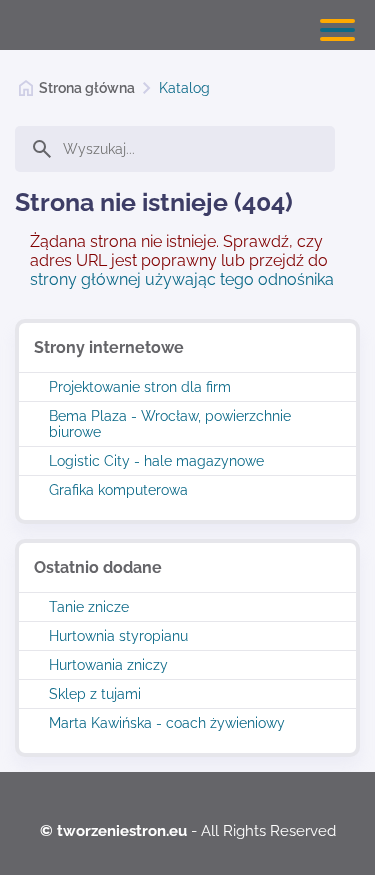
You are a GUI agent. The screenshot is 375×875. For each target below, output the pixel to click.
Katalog (184, 88)
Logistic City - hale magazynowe (156, 461)
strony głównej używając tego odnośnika (182, 279)
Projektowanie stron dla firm (140, 387)
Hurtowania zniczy (108, 665)
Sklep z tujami (95, 694)
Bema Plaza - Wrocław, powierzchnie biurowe (170, 424)
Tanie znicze (89, 607)
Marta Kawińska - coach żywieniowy (167, 723)
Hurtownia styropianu (118, 636)
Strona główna (87, 88)
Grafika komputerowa (118, 490)
